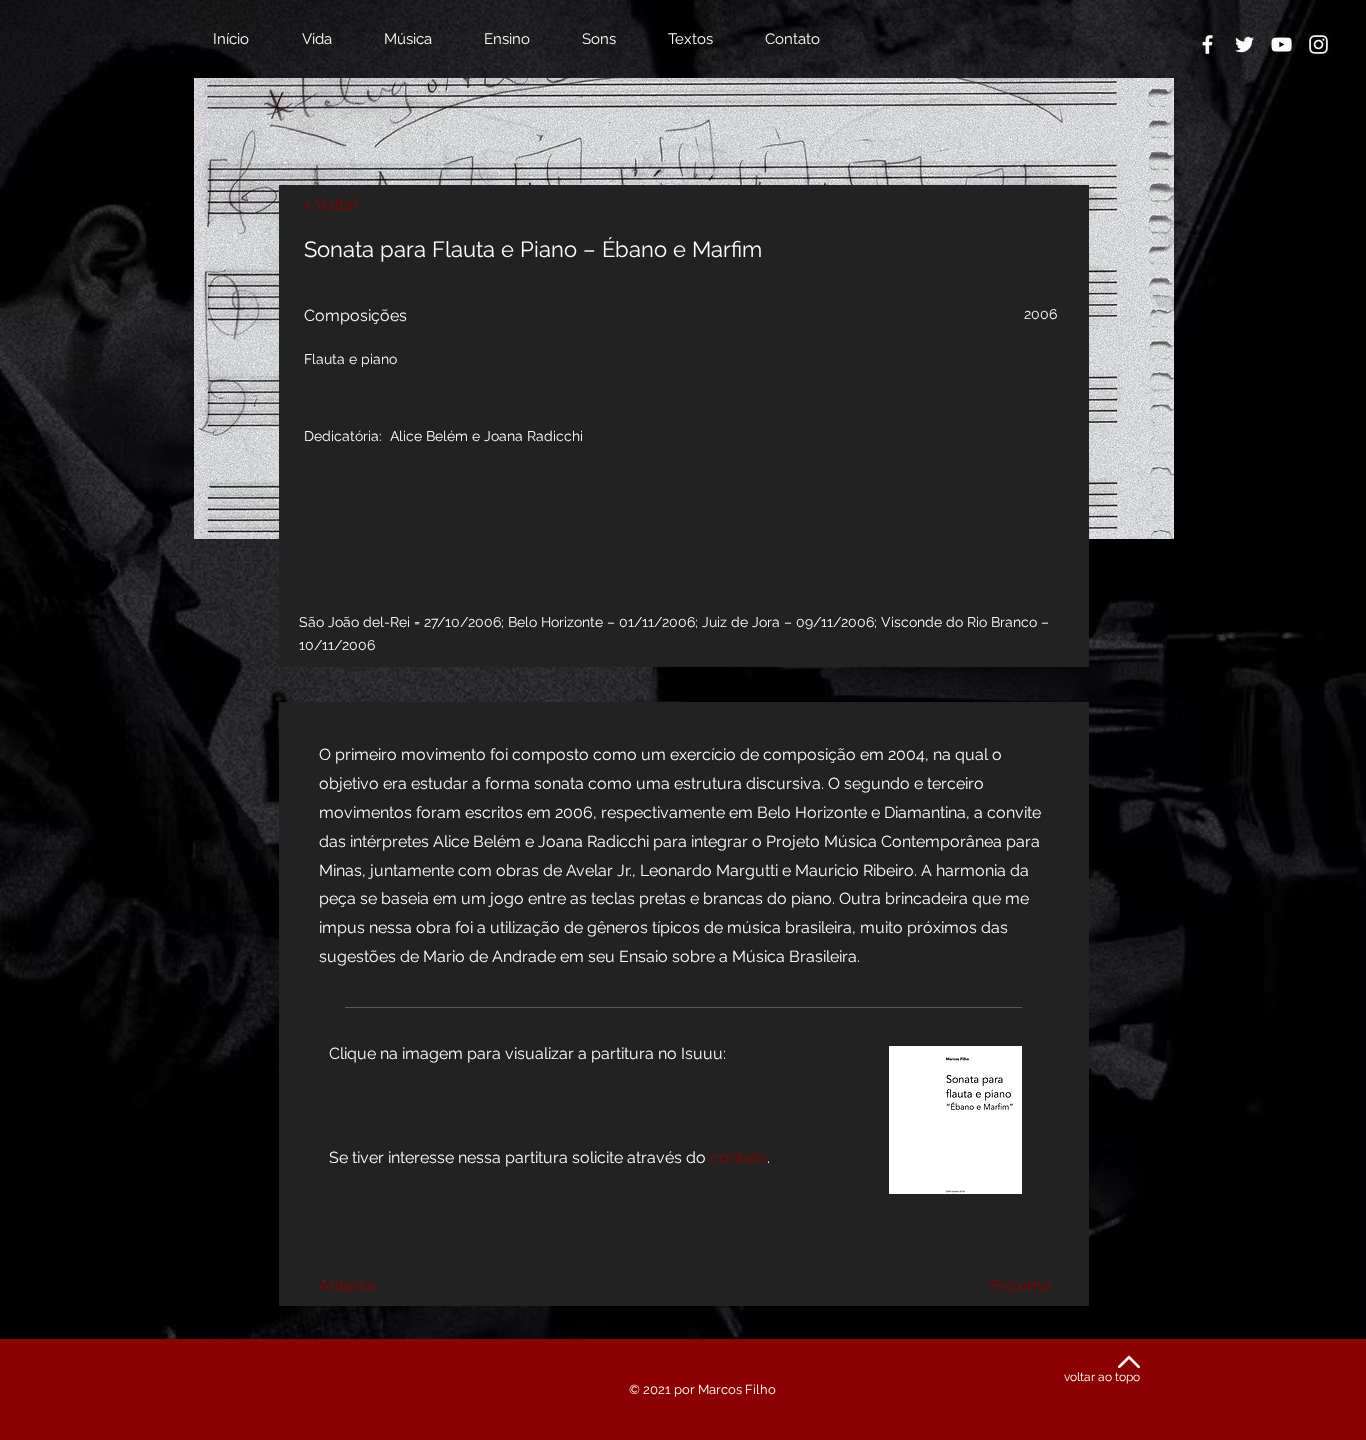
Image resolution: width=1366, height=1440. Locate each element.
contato (738, 1157)
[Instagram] (1318, 44)
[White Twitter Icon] (1244, 44)
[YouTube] (1281, 44)
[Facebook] (1207, 44)
